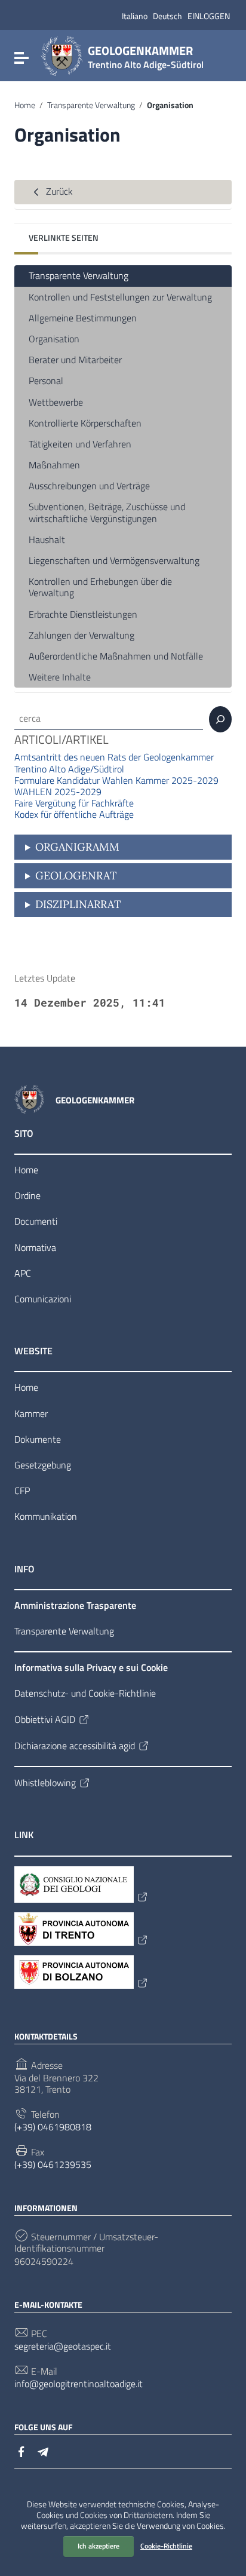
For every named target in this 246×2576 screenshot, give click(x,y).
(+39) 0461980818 (53, 2127)
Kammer (31, 1413)
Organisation (54, 339)
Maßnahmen (54, 465)
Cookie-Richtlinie (166, 2546)
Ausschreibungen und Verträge (89, 486)
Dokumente (38, 1439)
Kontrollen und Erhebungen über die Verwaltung (100, 587)
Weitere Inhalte (60, 677)
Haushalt (47, 539)
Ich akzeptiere (99, 2546)
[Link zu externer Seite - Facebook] (21, 2451)
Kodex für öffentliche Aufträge (74, 814)
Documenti (36, 1221)
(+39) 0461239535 (53, 2165)
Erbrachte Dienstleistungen (83, 614)
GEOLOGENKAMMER (146, 55)
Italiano (135, 16)
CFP (22, 1491)
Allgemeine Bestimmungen (83, 318)
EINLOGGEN (209, 16)
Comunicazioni (43, 1299)
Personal (46, 381)
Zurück (58, 191)
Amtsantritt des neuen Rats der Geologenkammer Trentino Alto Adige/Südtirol (114, 763)
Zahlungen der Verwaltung (82, 635)
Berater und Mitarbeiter (75, 360)
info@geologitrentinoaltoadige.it (79, 2384)
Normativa (35, 1247)
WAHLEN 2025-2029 (58, 792)
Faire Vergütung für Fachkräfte (74, 803)
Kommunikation (46, 1516)
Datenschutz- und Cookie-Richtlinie (85, 1693)
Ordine (27, 1195)
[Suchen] (220, 719)
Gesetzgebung (43, 1465)
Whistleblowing (45, 1783)
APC (23, 1273)
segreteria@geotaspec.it (63, 2346)
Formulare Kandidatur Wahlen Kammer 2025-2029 (116, 780)
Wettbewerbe (56, 402)
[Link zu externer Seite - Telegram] (43, 2451)
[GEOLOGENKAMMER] (61, 55)
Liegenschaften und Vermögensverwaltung (114, 560)
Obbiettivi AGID (45, 1719)
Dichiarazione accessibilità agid (75, 1746)
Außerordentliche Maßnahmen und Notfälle (116, 656)
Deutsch (167, 16)
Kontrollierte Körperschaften (85, 423)
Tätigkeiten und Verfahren (80, 444)
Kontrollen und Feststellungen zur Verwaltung (120, 297)
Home (25, 105)
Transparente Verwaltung (91, 105)
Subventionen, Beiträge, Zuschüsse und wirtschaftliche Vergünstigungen (107, 512)
